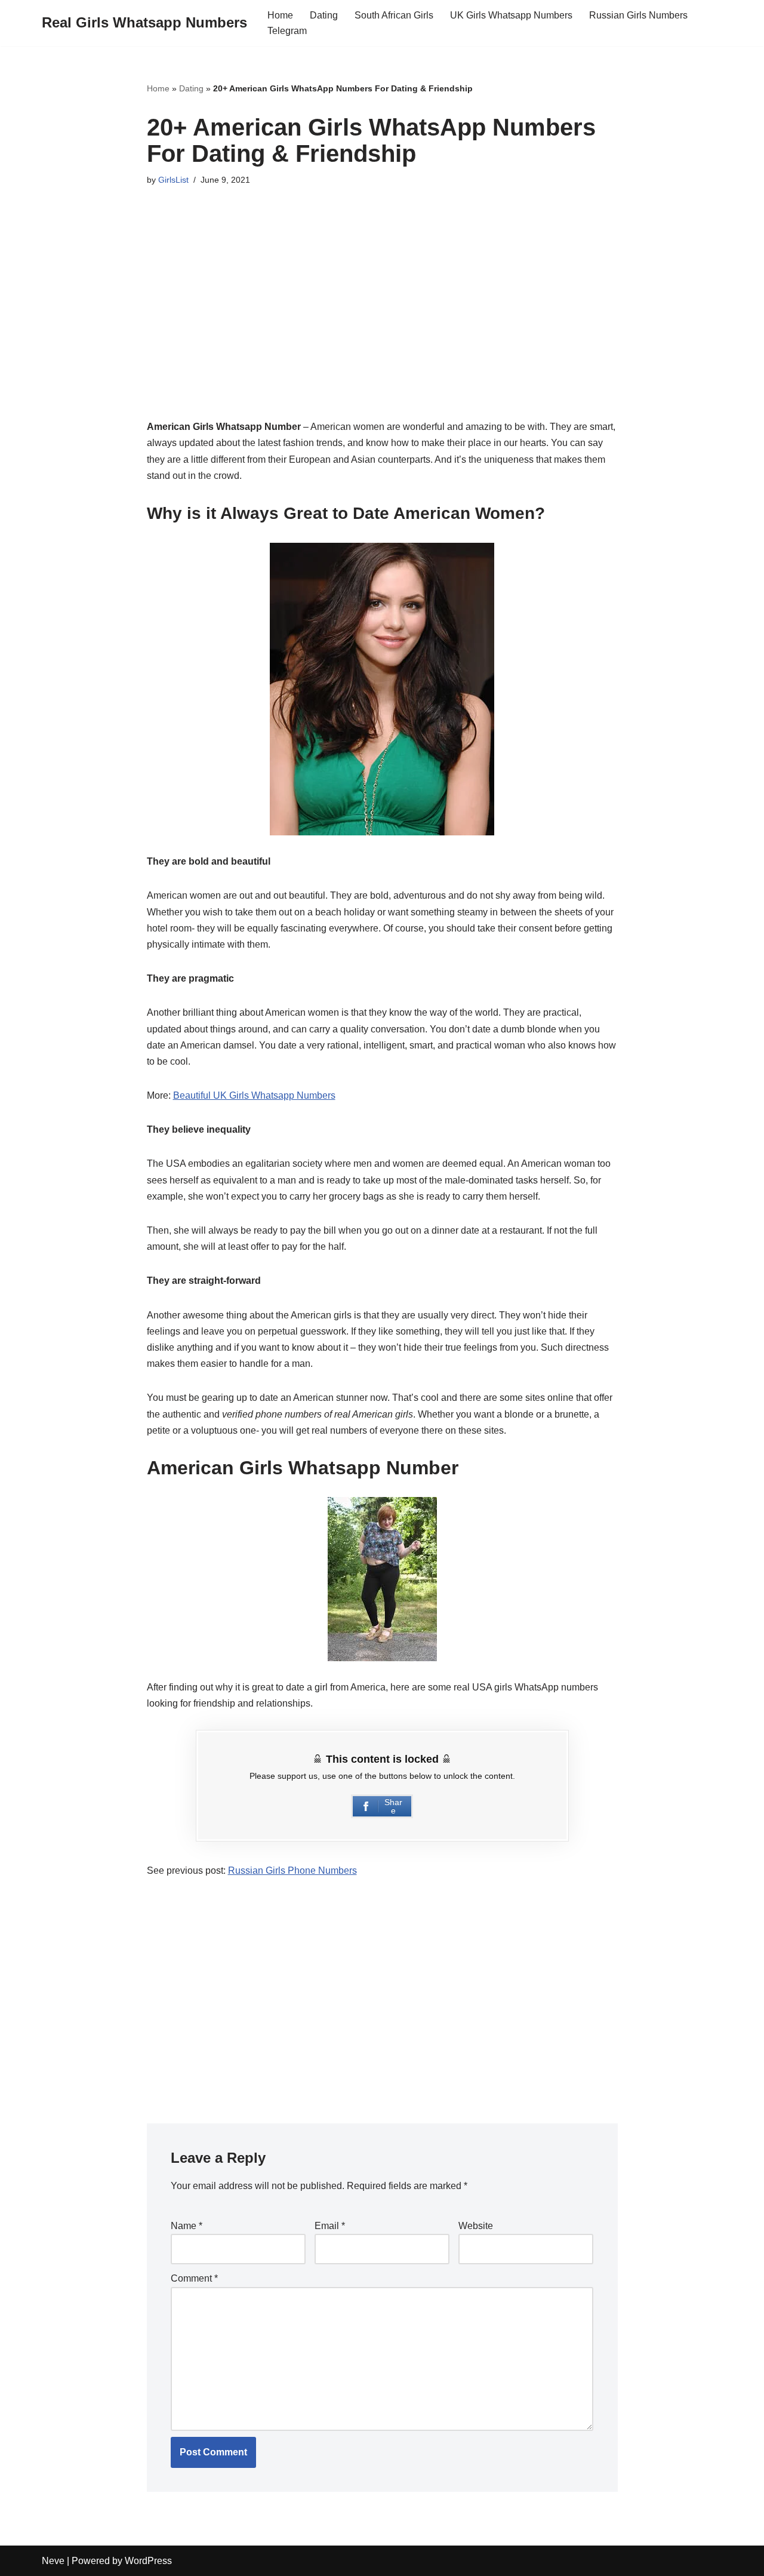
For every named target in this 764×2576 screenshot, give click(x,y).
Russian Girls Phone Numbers (292, 1870)
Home (280, 15)
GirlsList (173, 180)
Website (476, 2226)
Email (330, 2226)
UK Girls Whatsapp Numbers (511, 15)
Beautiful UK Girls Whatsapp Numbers (254, 1095)
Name (187, 2226)
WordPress (148, 2561)
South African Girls (394, 15)
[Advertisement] (382, 312)
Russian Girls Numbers (638, 15)
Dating (324, 15)
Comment (194, 2278)
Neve (53, 2561)
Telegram (287, 31)
